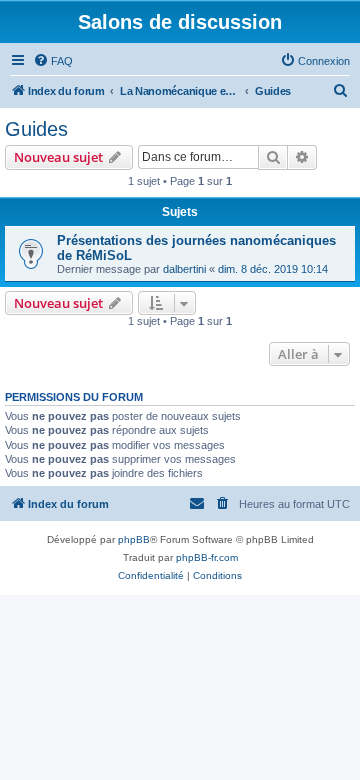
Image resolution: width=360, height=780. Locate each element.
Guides (36, 129)
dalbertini (184, 269)
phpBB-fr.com (207, 557)
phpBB (134, 539)
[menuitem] (53, 61)
